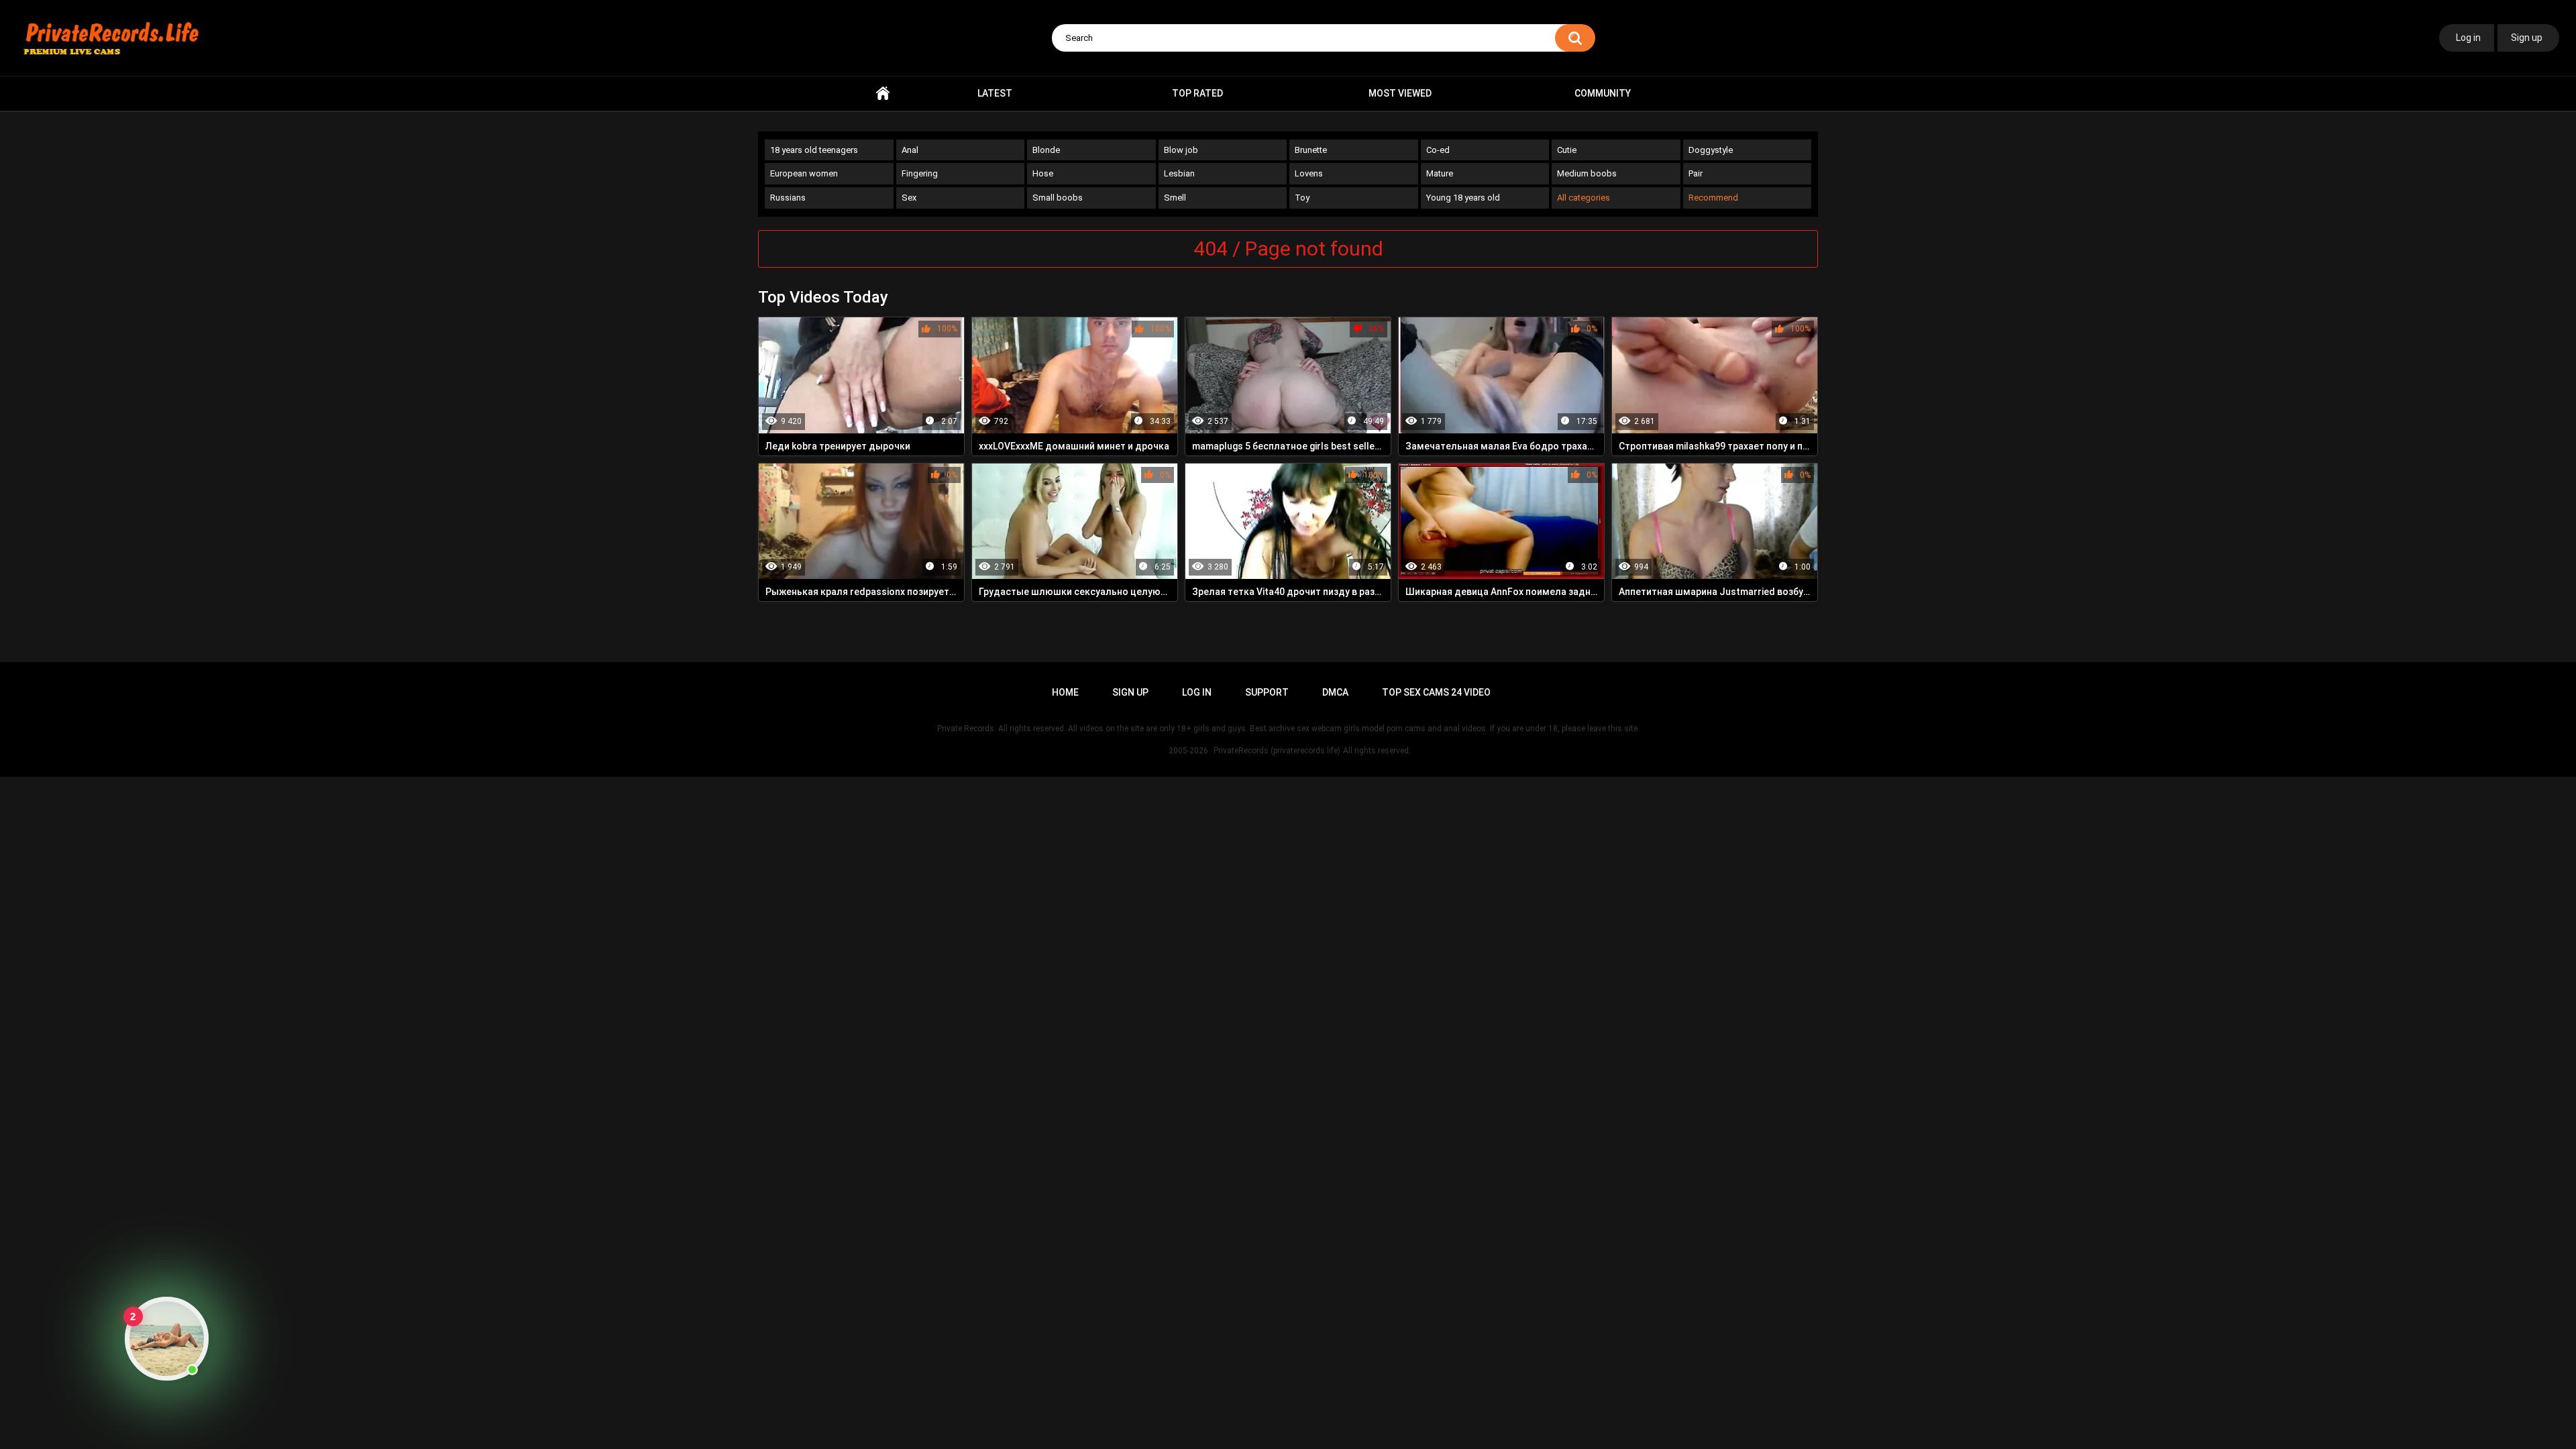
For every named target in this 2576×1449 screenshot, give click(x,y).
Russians (788, 198)
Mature (1440, 173)
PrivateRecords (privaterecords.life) (1277, 751)
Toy (1302, 198)
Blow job (1181, 150)
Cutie (1567, 150)
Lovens (1309, 173)
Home (883, 94)
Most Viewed (1400, 93)
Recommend (1713, 198)
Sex (909, 198)
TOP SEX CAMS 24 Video (1436, 692)
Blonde (1046, 150)
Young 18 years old (1463, 198)
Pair (1696, 173)
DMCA (1335, 692)
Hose (1043, 173)
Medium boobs (1587, 173)
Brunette (1311, 150)
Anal (910, 150)
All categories (1584, 198)
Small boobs (1058, 198)
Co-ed (1438, 150)
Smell (1175, 198)
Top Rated (1197, 93)
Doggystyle (1711, 150)
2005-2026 (1188, 751)
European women (804, 173)
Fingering (920, 173)
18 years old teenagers (814, 150)
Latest (995, 93)
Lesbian (1179, 173)
